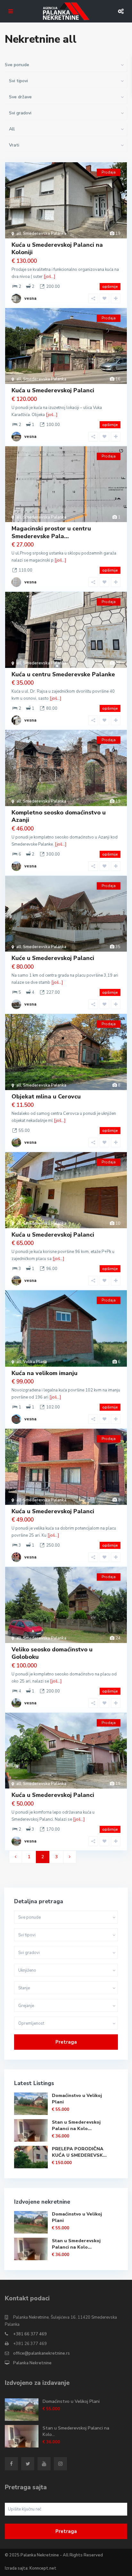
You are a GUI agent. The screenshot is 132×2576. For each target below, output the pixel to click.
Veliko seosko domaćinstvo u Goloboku (52, 1653)
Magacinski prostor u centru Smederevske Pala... (51, 532)
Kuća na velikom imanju (45, 1373)
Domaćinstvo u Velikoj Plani (71, 2401)
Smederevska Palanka (45, 234)
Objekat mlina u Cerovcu (46, 1097)
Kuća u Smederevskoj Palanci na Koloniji (57, 249)
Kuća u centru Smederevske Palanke (63, 674)
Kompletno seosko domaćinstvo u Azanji (59, 816)
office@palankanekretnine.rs (41, 2353)
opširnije (110, 287)
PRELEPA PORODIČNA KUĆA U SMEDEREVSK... (79, 2152)
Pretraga (66, 2042)
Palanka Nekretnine (32, 2363)
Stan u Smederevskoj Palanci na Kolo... (76, 2125)
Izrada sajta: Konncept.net (31, 2568)
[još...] (49, 277)
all (19, 234)
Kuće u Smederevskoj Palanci (53, 958)
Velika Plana (35, 1362)
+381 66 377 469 (30, 2334)
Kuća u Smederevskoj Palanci (53, 390)
